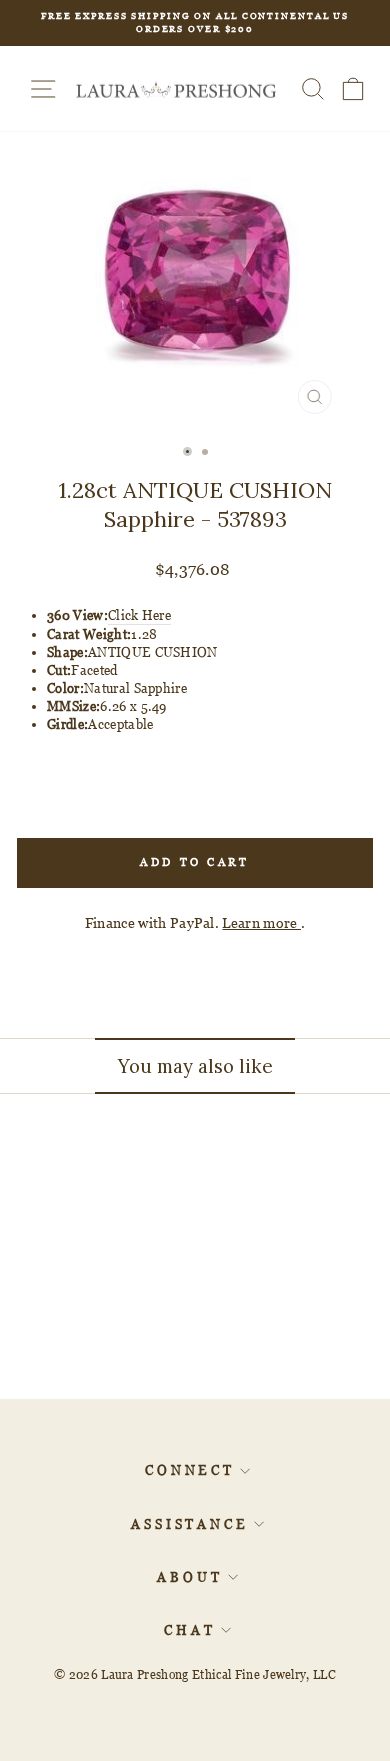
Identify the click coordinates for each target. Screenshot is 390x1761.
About (190, 1577)
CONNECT (190, 1470)
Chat (190, 1630)
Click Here (139, 615)
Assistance (190, 1524)
